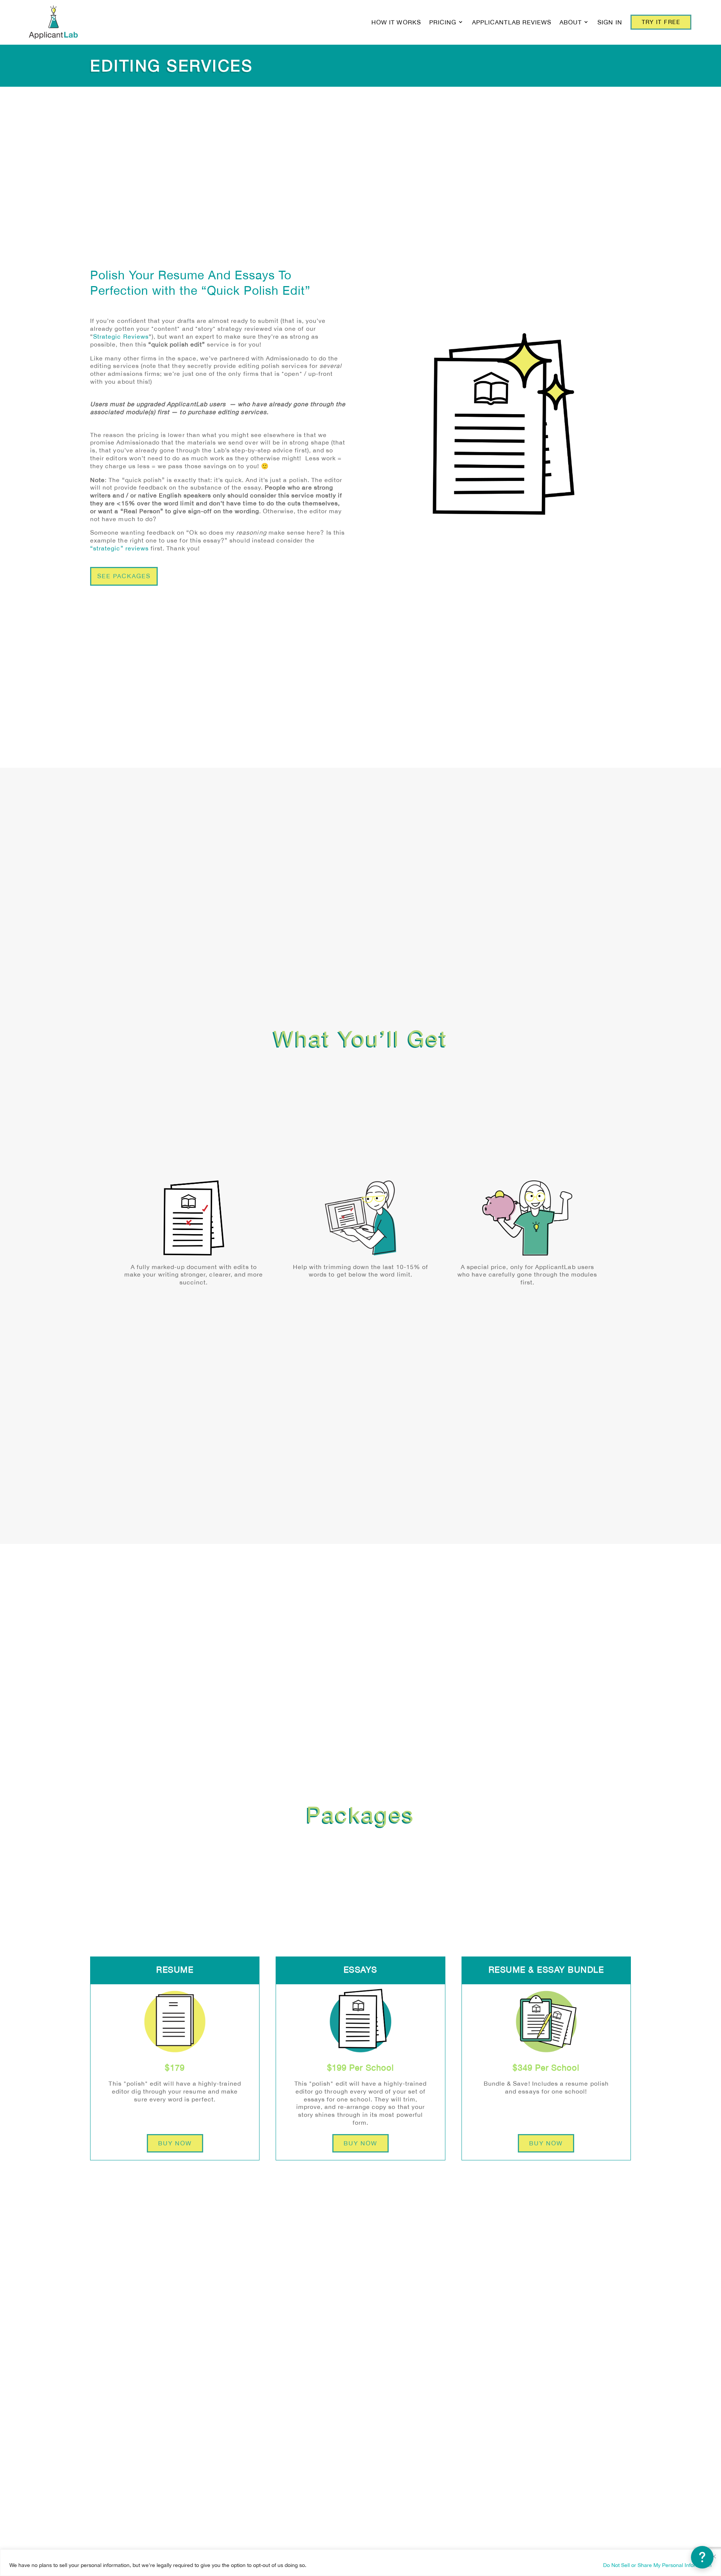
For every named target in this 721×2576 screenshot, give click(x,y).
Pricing (443, 22)
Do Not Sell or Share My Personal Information (657, 2565)
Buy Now (175, 2143)
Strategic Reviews (121, 336)
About (571, 22)
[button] (702, 2557)
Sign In (610, 22)
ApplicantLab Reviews (512, 22)
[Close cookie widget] (714, 2556)
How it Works (396, 22)
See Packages (124, 576)
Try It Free (661, 22)
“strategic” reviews (119, 548)
